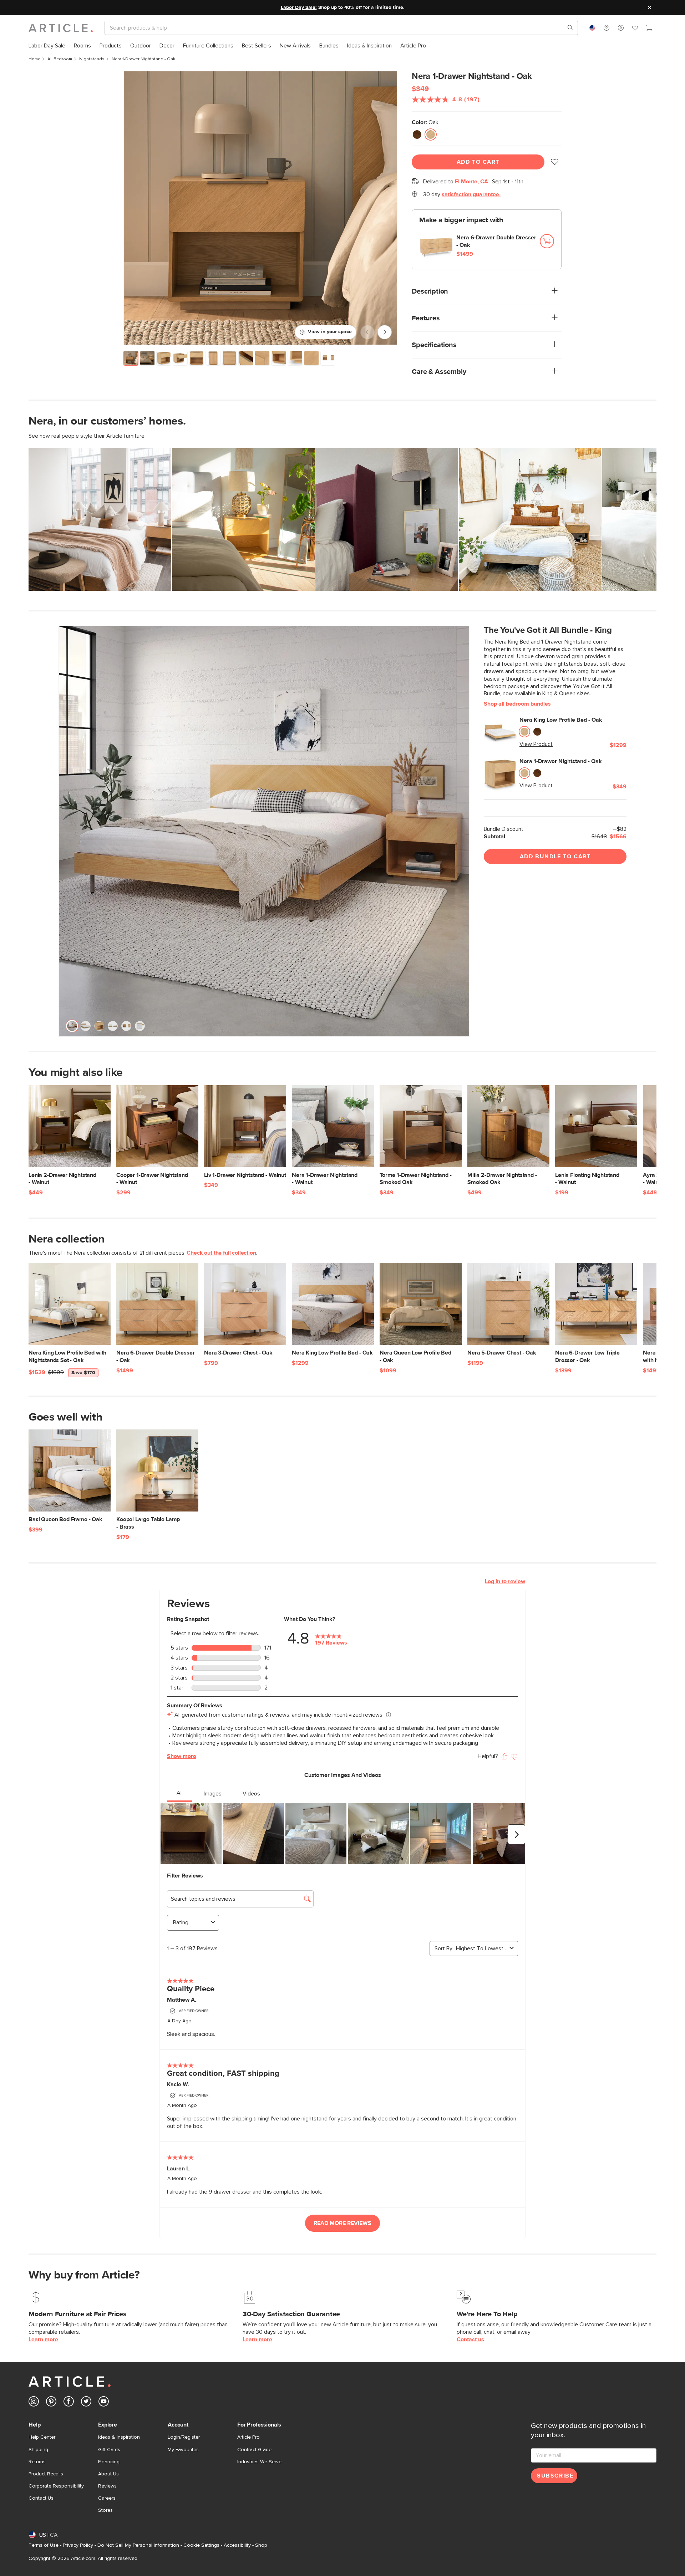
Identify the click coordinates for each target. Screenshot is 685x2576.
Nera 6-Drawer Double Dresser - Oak (496, 241)
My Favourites (183, 2450)
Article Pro (248, 2437)
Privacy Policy (78, 2545)
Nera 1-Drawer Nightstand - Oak (561, 761)
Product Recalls (46, 2474)
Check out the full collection (221, 1253)
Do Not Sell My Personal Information (138, 2545)
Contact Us (41, 2498)
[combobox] (592, 28)
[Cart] (649, 29)
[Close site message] (649, 7)
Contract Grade (254, 2450)
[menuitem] (47, 46)
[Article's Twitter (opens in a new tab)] (86, 2403)
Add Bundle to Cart (555, 857)
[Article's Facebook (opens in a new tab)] (69, 2403)
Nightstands (92, 59)
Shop (261, 2545)
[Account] (621, 28)
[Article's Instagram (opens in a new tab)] (34, 2403)
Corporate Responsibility (56, 2486)
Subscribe (555, 2476)
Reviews (107, 2486)
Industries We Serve (259, 2462)
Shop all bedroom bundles (517, 704)
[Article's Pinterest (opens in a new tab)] (51, 2403)
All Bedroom (60, 59)
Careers (107, 2498)
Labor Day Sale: (299, 7)
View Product (536, 744)
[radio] (417, 134)
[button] (607, 28)
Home (34, 59)
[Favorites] (635, 29)
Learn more (43, 2339)
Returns (37, 2462)
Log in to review (505, 1581)
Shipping (38, 2450)
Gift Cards (109, 2450)
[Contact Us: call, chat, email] (607, 28)
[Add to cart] (547, 241)
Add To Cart (478, 162)
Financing (109, 2462)
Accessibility (237, 2545)
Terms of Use (44, 2545)
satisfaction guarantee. (471, 194)
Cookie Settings (201, 2545)
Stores (105, 2510)
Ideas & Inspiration (119, 2437)
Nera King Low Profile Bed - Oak (561, 720)
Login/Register (184, 2437)
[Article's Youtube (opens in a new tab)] (104, 2403)
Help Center (42, 2437)
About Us (108, 2474)
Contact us (470, 2339)
